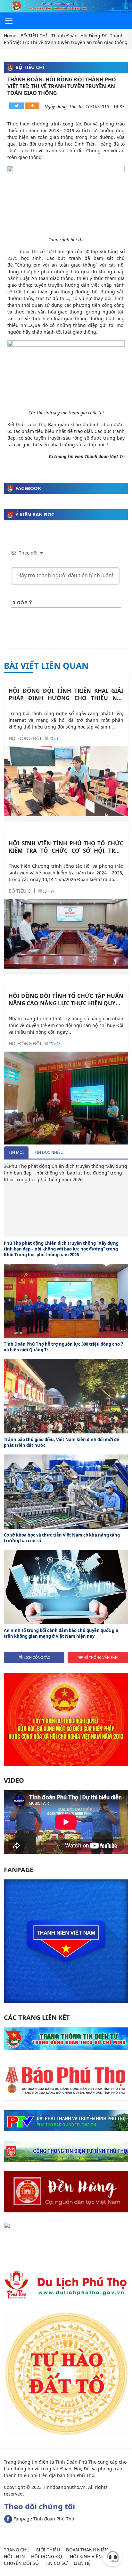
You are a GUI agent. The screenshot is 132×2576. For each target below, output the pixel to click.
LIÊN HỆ (82, 2563)
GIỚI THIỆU (48, 2550)
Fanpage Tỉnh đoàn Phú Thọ (43, 2519)
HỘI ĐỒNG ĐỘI (25, 738)
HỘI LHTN (14, 2556)
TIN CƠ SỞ (56, 2563)
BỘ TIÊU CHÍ (34, 36)
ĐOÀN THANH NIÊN (87, 2550)
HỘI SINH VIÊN (86, 2556)
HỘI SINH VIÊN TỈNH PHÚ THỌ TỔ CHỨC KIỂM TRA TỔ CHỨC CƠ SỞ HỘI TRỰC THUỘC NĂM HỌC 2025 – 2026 (66, 847)
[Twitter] (16, 106)
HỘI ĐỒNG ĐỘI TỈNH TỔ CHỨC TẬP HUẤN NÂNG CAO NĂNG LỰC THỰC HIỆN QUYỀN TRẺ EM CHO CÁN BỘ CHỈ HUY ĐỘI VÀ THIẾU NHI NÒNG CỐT (66, 1000)
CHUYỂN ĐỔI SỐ (21, 2563)
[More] (32, 106)
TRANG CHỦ (17, 2550)
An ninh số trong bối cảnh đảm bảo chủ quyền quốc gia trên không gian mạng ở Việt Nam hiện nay (61, 1633)
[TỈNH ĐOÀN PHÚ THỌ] (66, 6)
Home (10, 36)
